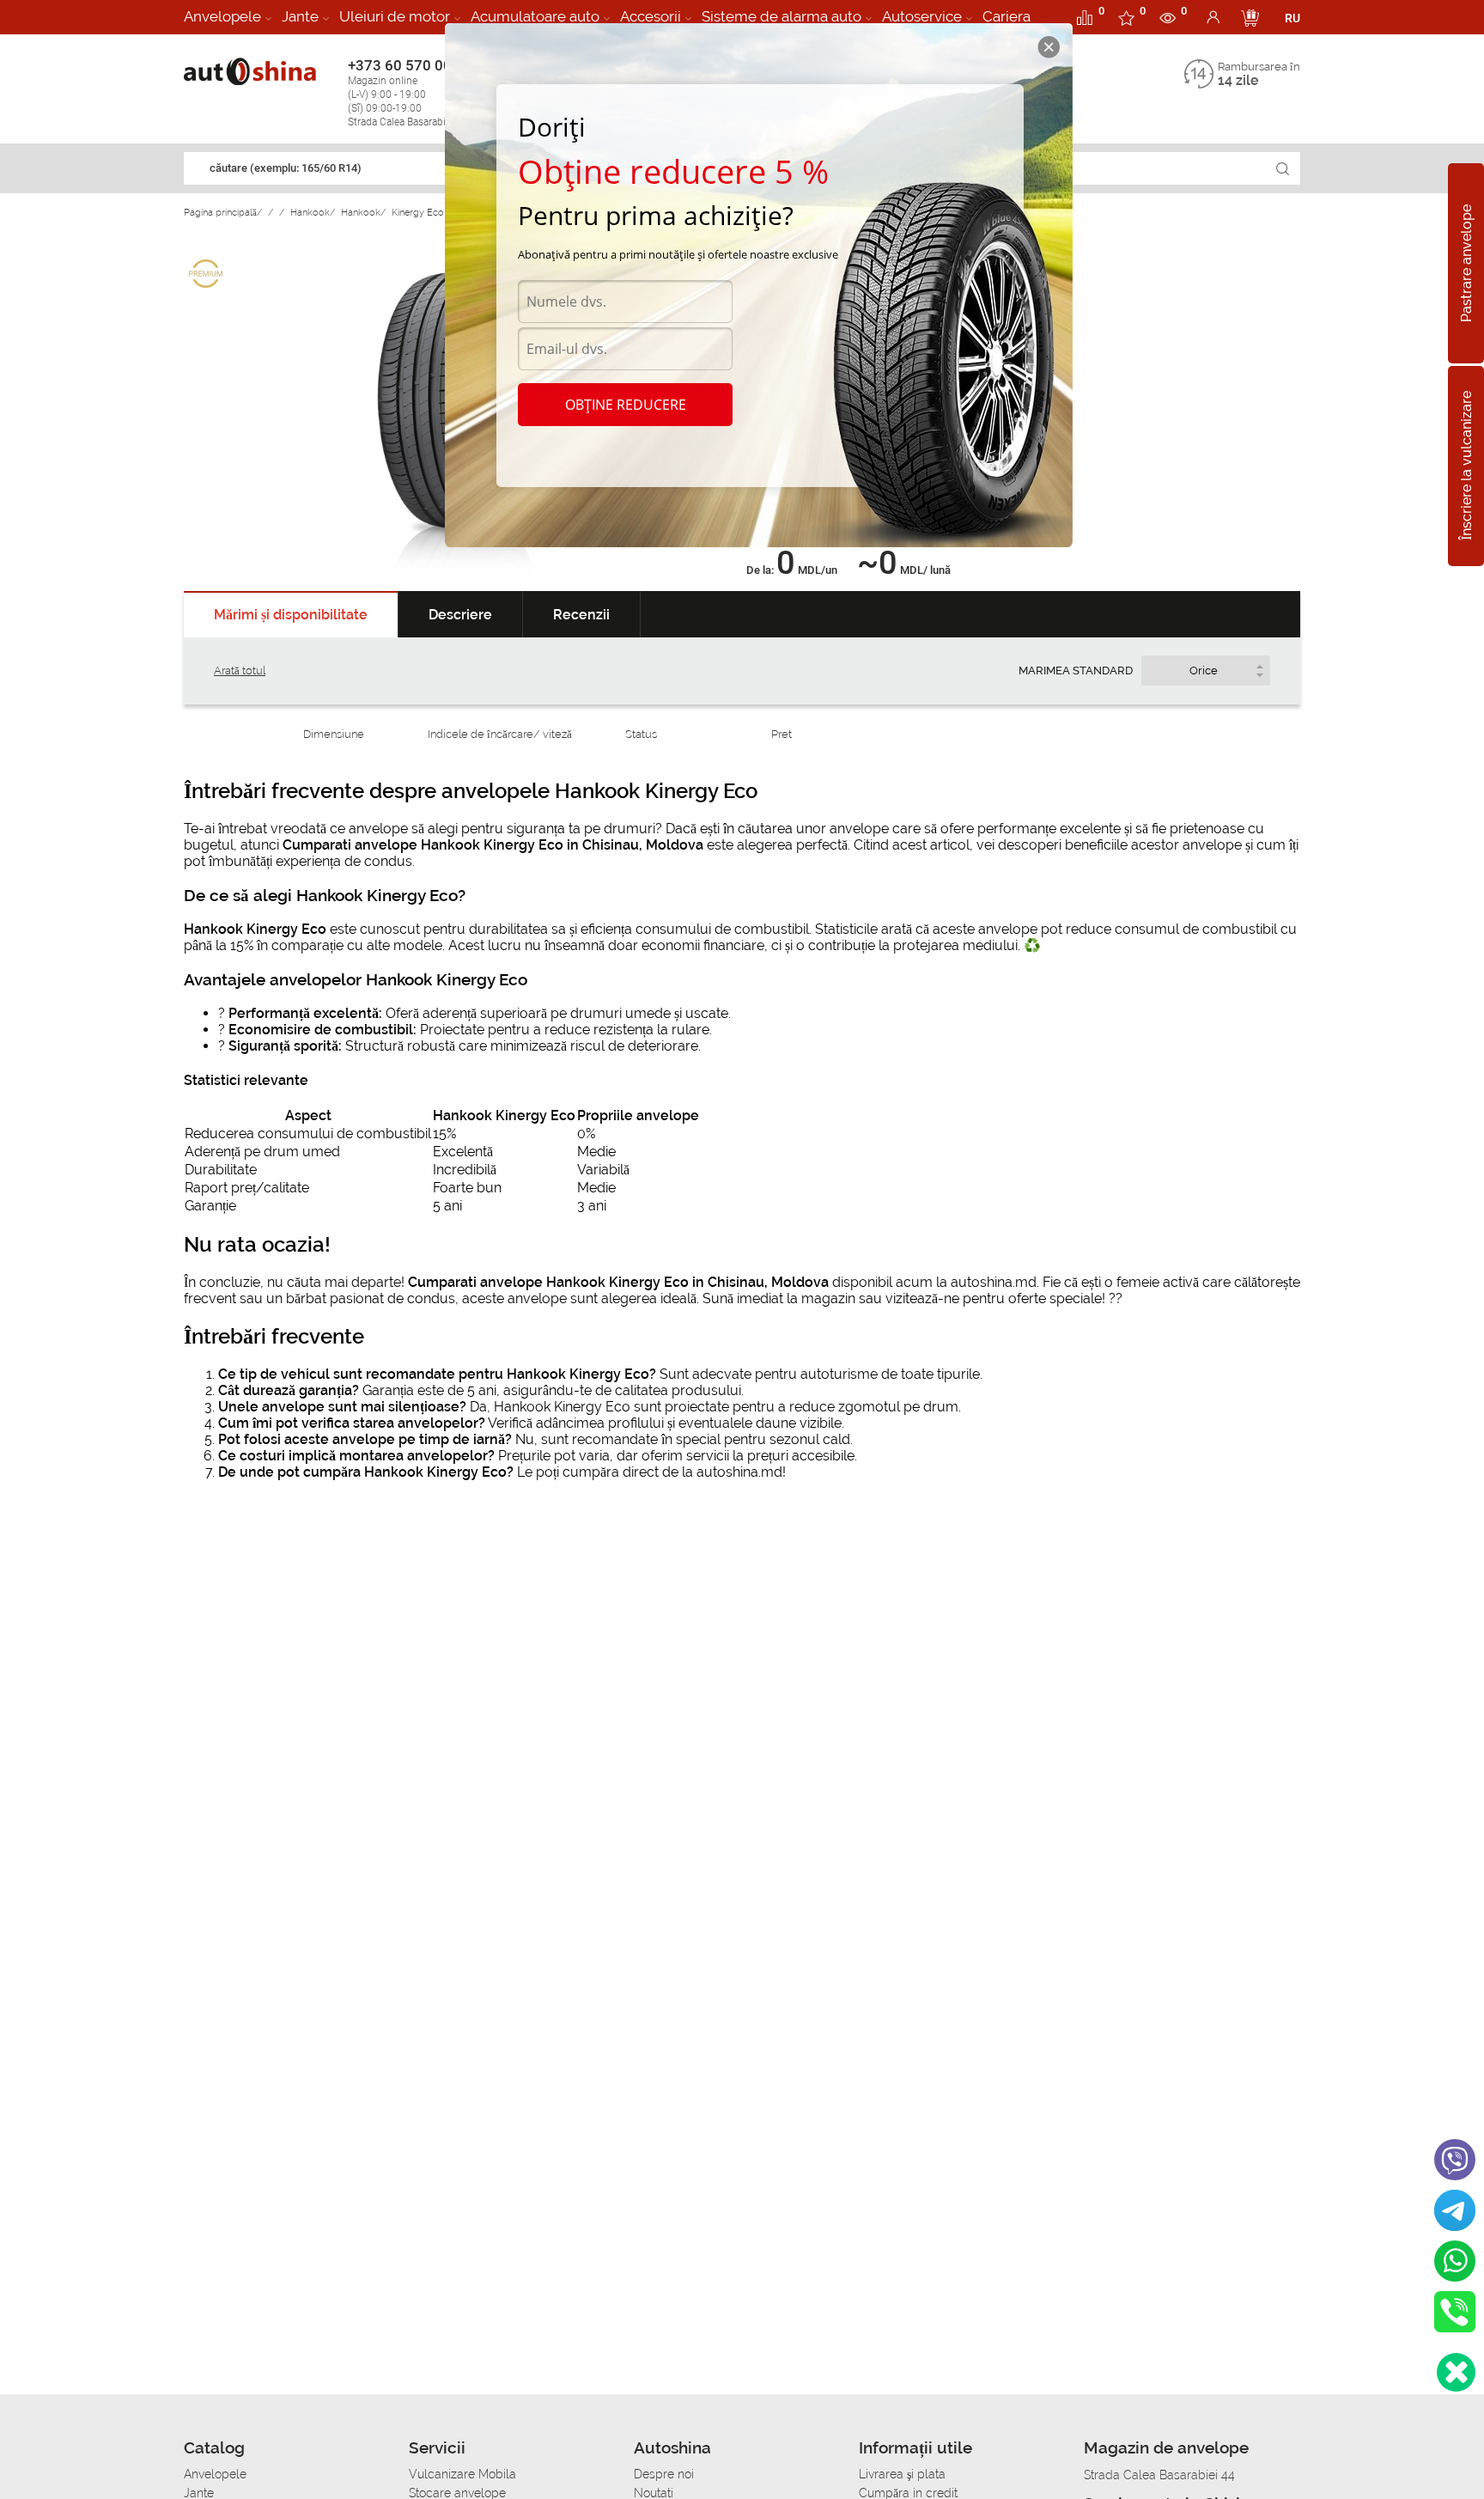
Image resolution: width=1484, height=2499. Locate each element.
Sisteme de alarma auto (782, 16)
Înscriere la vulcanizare (1466, 466)
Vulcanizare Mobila (462, 2474)
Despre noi (664, 2474)
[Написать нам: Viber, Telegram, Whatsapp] (1456, 2372)
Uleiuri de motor (395, 16)
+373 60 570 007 (408, 92)
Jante (300, 16)
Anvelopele (222, 16)
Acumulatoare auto (535, 16)
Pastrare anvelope (1466, 263)
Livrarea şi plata (902, 2474)
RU (1292, 18)
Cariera (1007, 16)
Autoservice (922, 16)
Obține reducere (626, 405)
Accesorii (651, 16)
